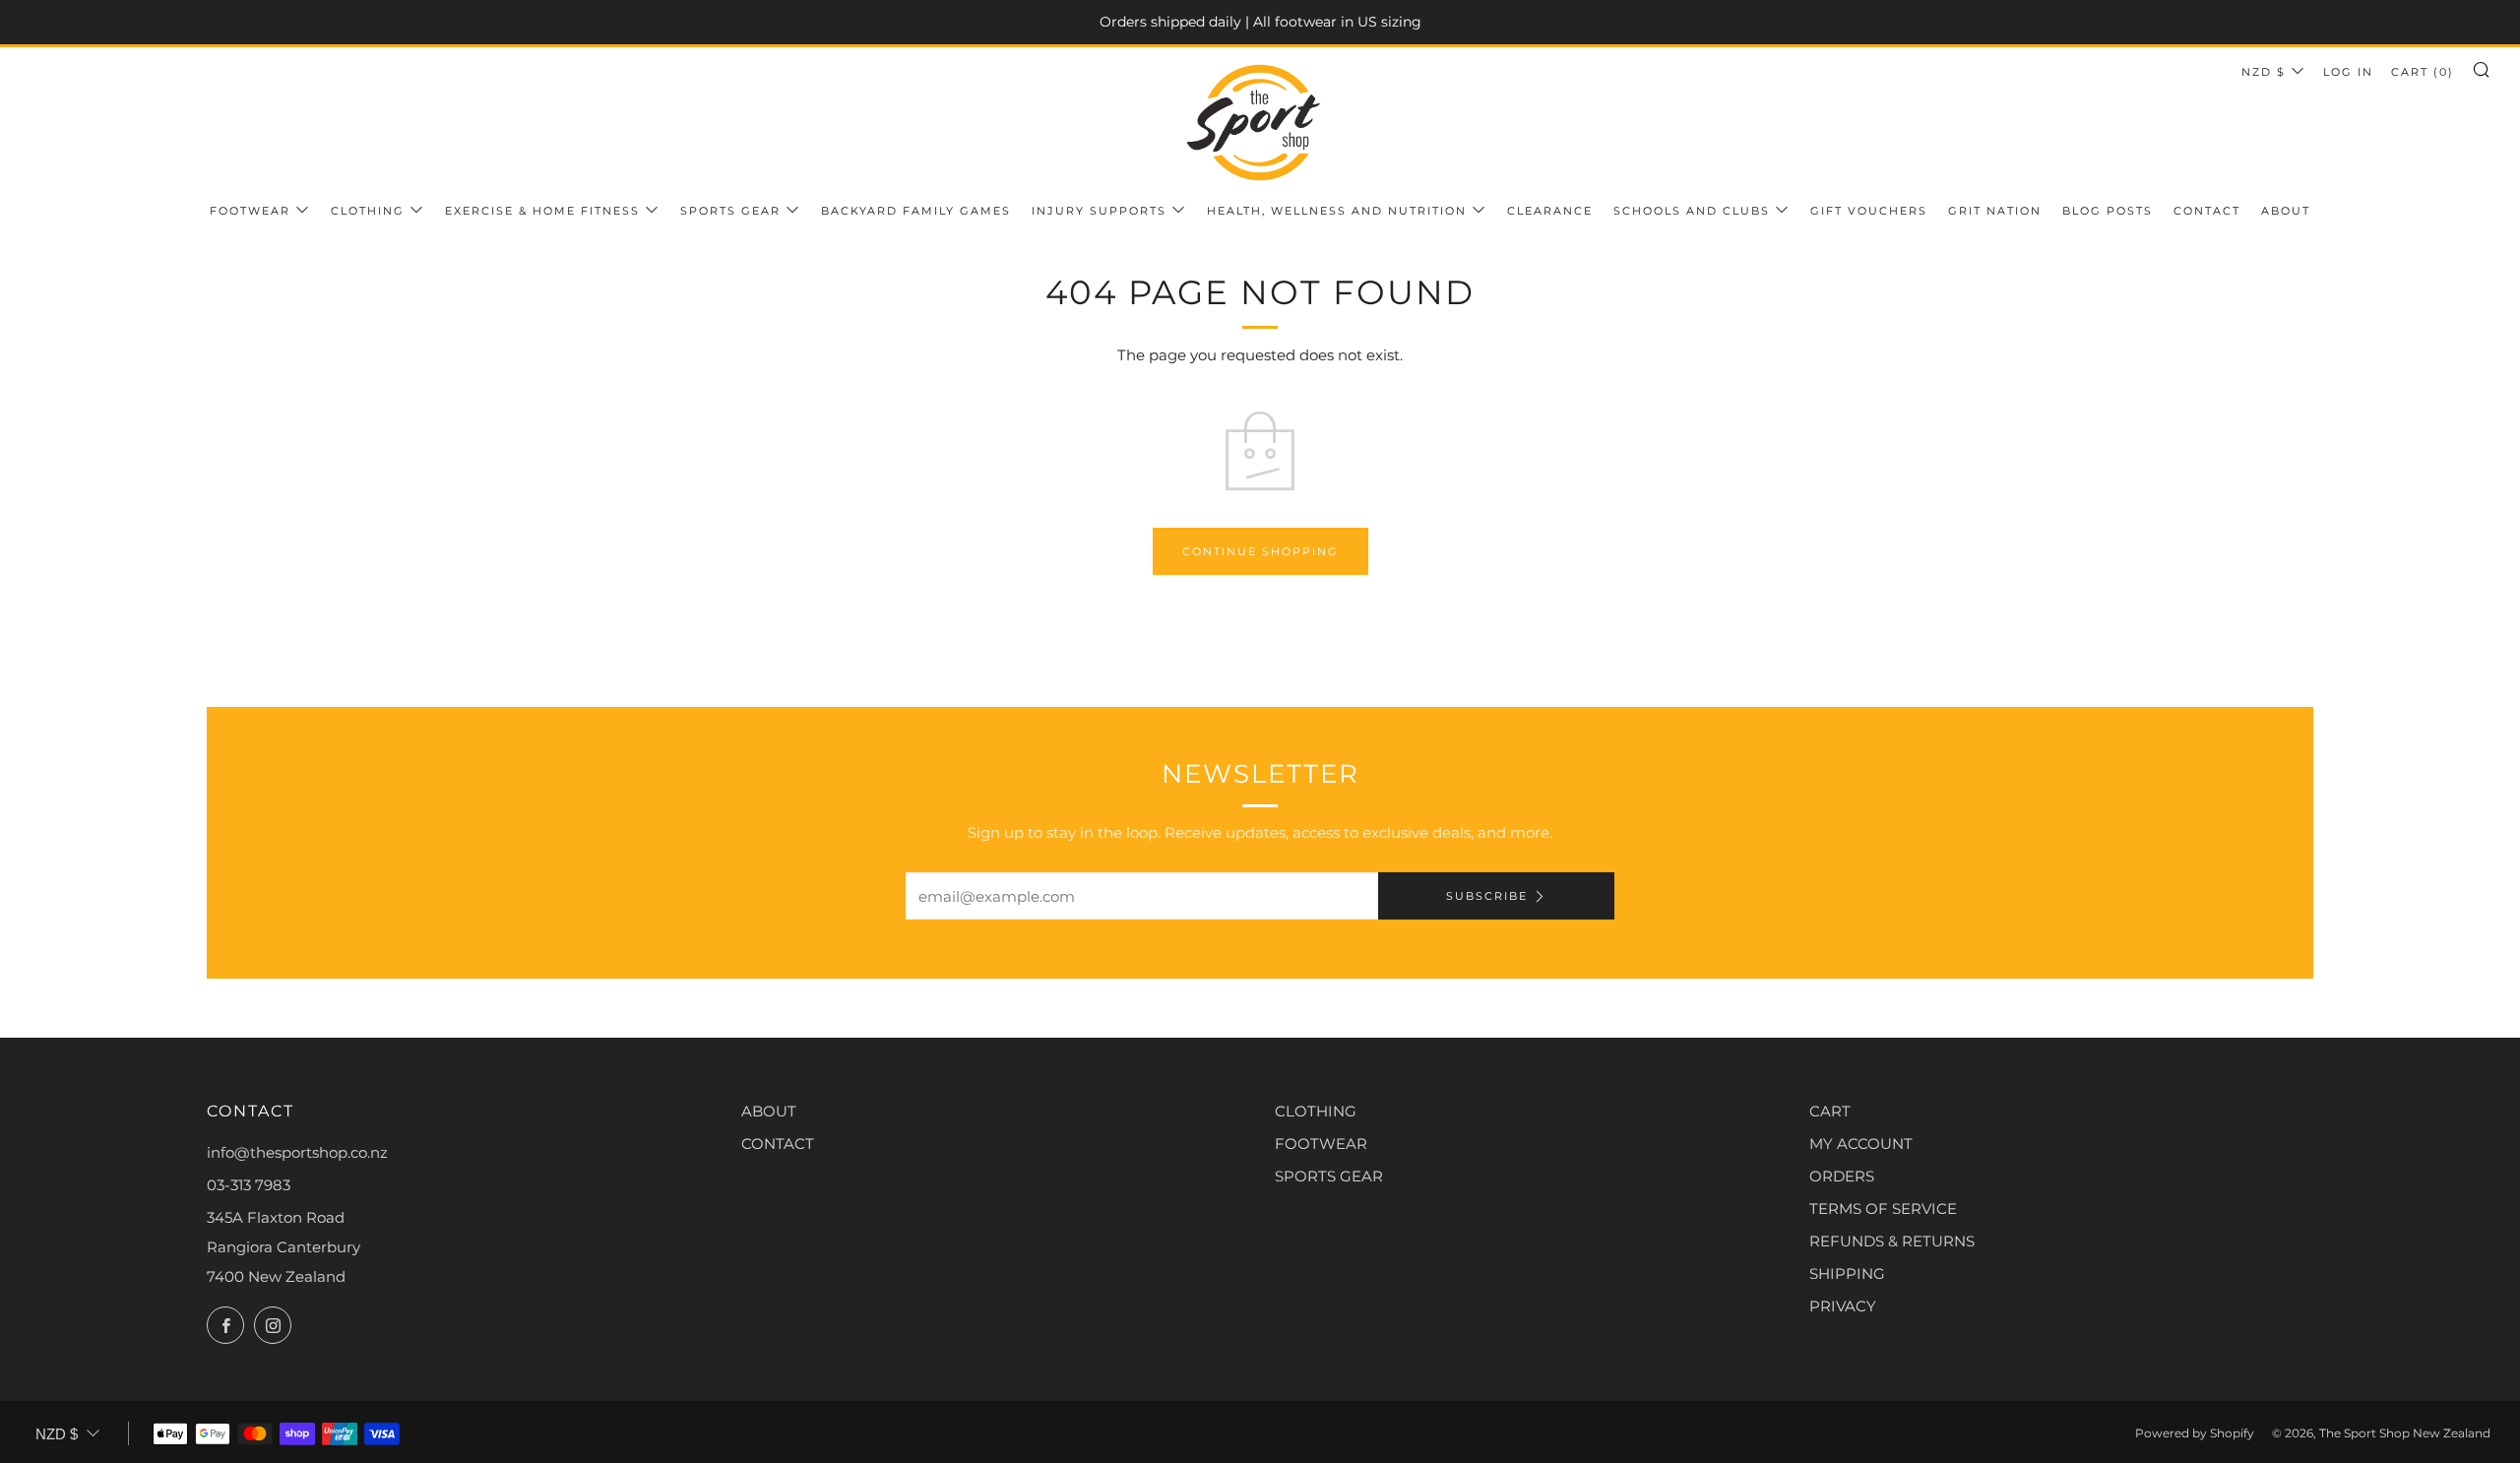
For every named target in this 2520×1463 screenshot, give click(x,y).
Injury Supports (1099, 211)
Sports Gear (730, 211)
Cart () (2423, 72)
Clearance (1550, 211)
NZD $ (2264, 72)
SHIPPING (1847, 1273)
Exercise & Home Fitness (542, 211)
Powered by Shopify (2195, 1433)
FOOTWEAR (1321, 1144)
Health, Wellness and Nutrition (1337, 211)
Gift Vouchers (1869, 211)
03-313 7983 (249, 1185)
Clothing (368, 211)
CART (1830, 1111)
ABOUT (769, 1111)
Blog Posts (2108, 211)
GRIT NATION (1995, 211)
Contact (2207, 211)
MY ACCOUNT (1861, 1144)
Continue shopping (1260, 551)
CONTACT (778, 1144)
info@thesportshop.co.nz (297, 1152)
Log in (2348, 72)
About (2286, 211)
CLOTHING (1316, 1111)
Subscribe (1487, 896)
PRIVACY (1843, 1306)
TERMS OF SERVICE (1883, 1209)
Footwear (250, 211)
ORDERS (1842, 1176)
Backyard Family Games (916, 211)
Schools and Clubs (1692, 211)
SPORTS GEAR (1329, 1176)
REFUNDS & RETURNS (1892, 1241)
